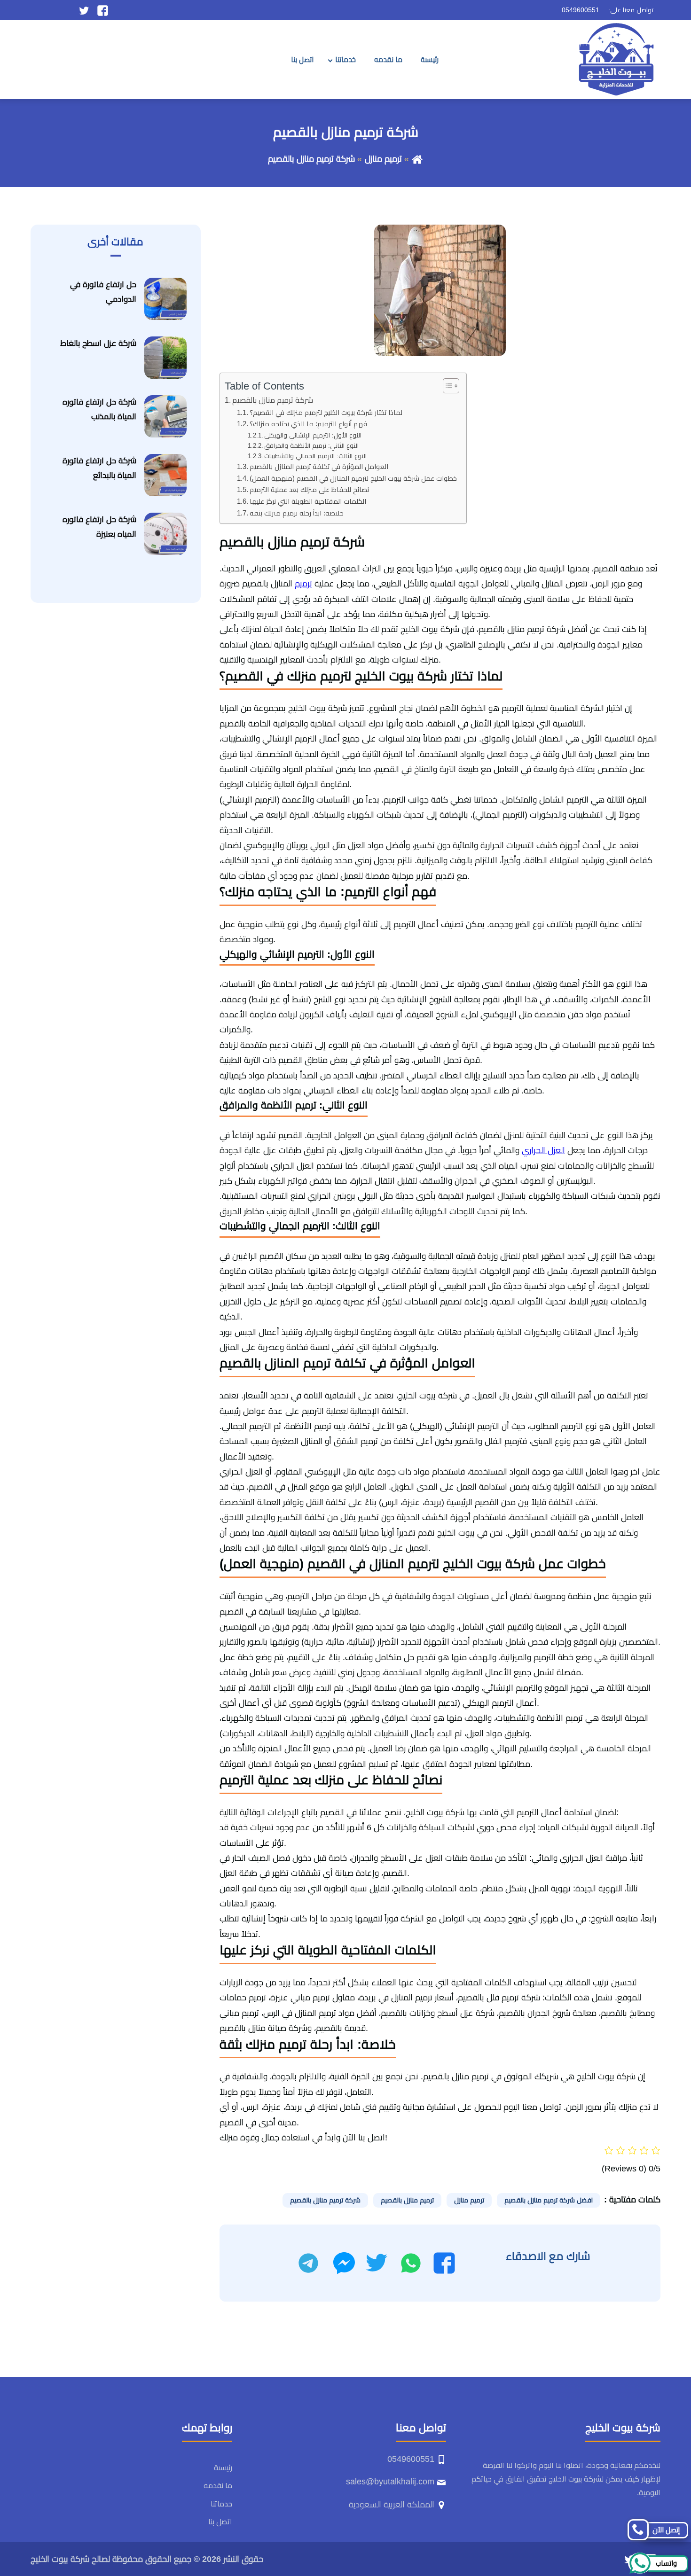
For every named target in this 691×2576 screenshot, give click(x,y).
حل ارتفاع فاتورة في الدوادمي (103, 292)
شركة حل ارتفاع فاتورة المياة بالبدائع (99, 468)
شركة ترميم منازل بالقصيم (273, 400)
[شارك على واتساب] (411, 2263)
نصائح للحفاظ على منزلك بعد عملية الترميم (309, 490)
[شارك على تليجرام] (308, 2263)
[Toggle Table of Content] (446, 386)
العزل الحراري (543, 1150)
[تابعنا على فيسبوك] (103, 10)
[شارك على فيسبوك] (444, 2263)
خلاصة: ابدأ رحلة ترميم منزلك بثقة (297, 513)
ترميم (303, 584)
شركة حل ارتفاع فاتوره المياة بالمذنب (99, 409)
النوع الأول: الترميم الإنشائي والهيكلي (313, 435)
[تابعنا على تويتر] (84, 10)
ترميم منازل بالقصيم (407, 2200)
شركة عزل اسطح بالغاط (98, 343)
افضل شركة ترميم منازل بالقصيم (549, 2200)
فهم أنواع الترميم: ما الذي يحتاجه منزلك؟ (308, 424)
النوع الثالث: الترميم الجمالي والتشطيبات (315, 456)
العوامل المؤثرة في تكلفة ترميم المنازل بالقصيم (319, 467)
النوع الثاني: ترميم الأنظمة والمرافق (311, 446)
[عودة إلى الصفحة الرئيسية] (417, 159)
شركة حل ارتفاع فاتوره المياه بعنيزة (99, 527)
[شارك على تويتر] (376, 2263)
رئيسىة (430, 59)
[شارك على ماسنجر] (344, 2263)
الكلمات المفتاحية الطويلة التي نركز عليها (308, 501)
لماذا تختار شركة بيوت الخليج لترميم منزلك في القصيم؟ (326, 413)
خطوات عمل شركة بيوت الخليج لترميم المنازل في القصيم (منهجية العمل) (353, 478)
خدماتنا (345, 59)
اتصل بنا (302, 59)
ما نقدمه (388, 59)
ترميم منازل (383, 159)
